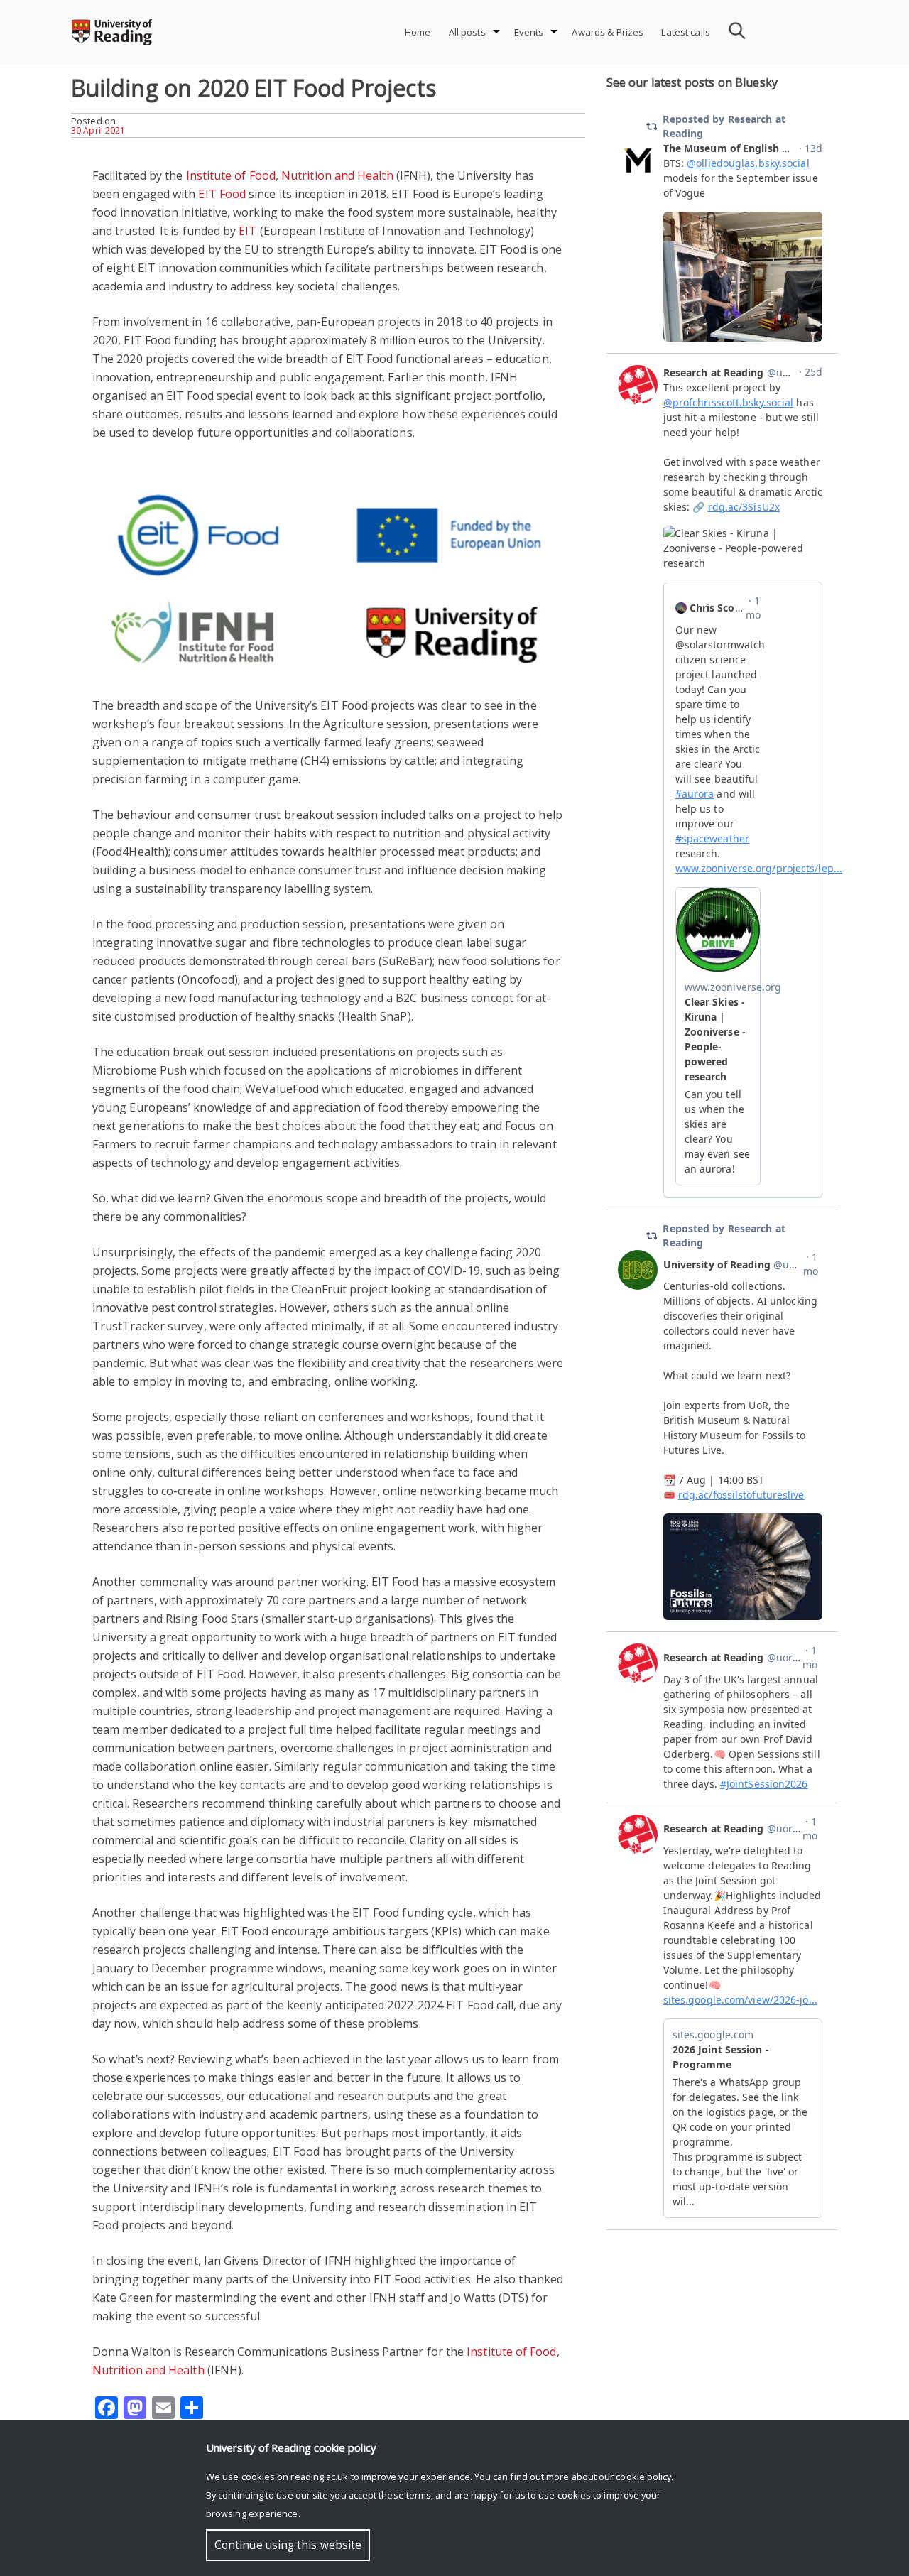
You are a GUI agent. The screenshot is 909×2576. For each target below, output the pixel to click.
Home (418, 32)
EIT (247, 231)
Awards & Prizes (608, 32)
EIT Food (222, 194)
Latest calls (686, 32)
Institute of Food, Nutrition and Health (290, 175)
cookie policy (643, 2477)
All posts (467, 32)
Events (529, 32)
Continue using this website (288, 2545)
